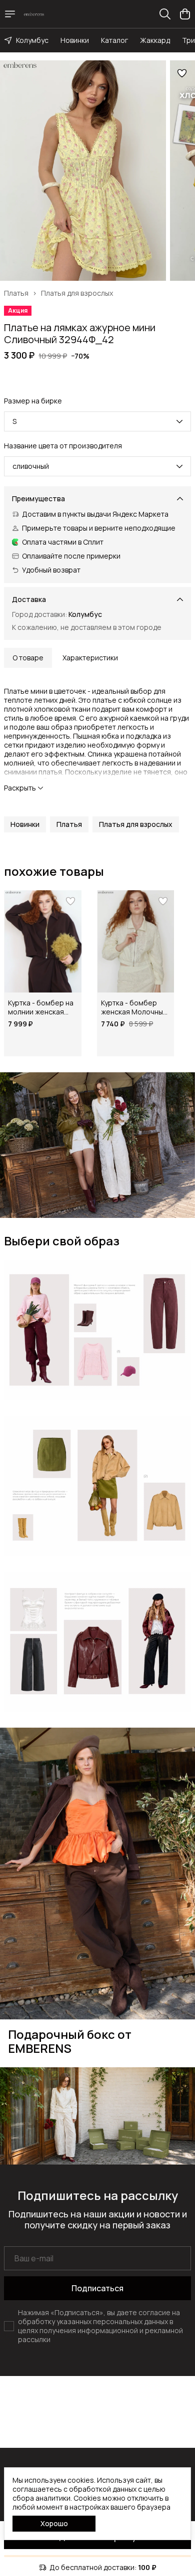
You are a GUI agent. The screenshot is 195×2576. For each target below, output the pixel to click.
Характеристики (90, 658)
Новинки (75, 40)
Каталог (114, 40)
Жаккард (155, 40)
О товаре (28, 658)
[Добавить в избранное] (182, 73)
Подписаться (97, 2288)
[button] (25, 824)
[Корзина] (185, 14)
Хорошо (54, 2523)
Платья (16, 293)
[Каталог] (10, 14)
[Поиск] (165, 14)
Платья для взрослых (77, 293)
